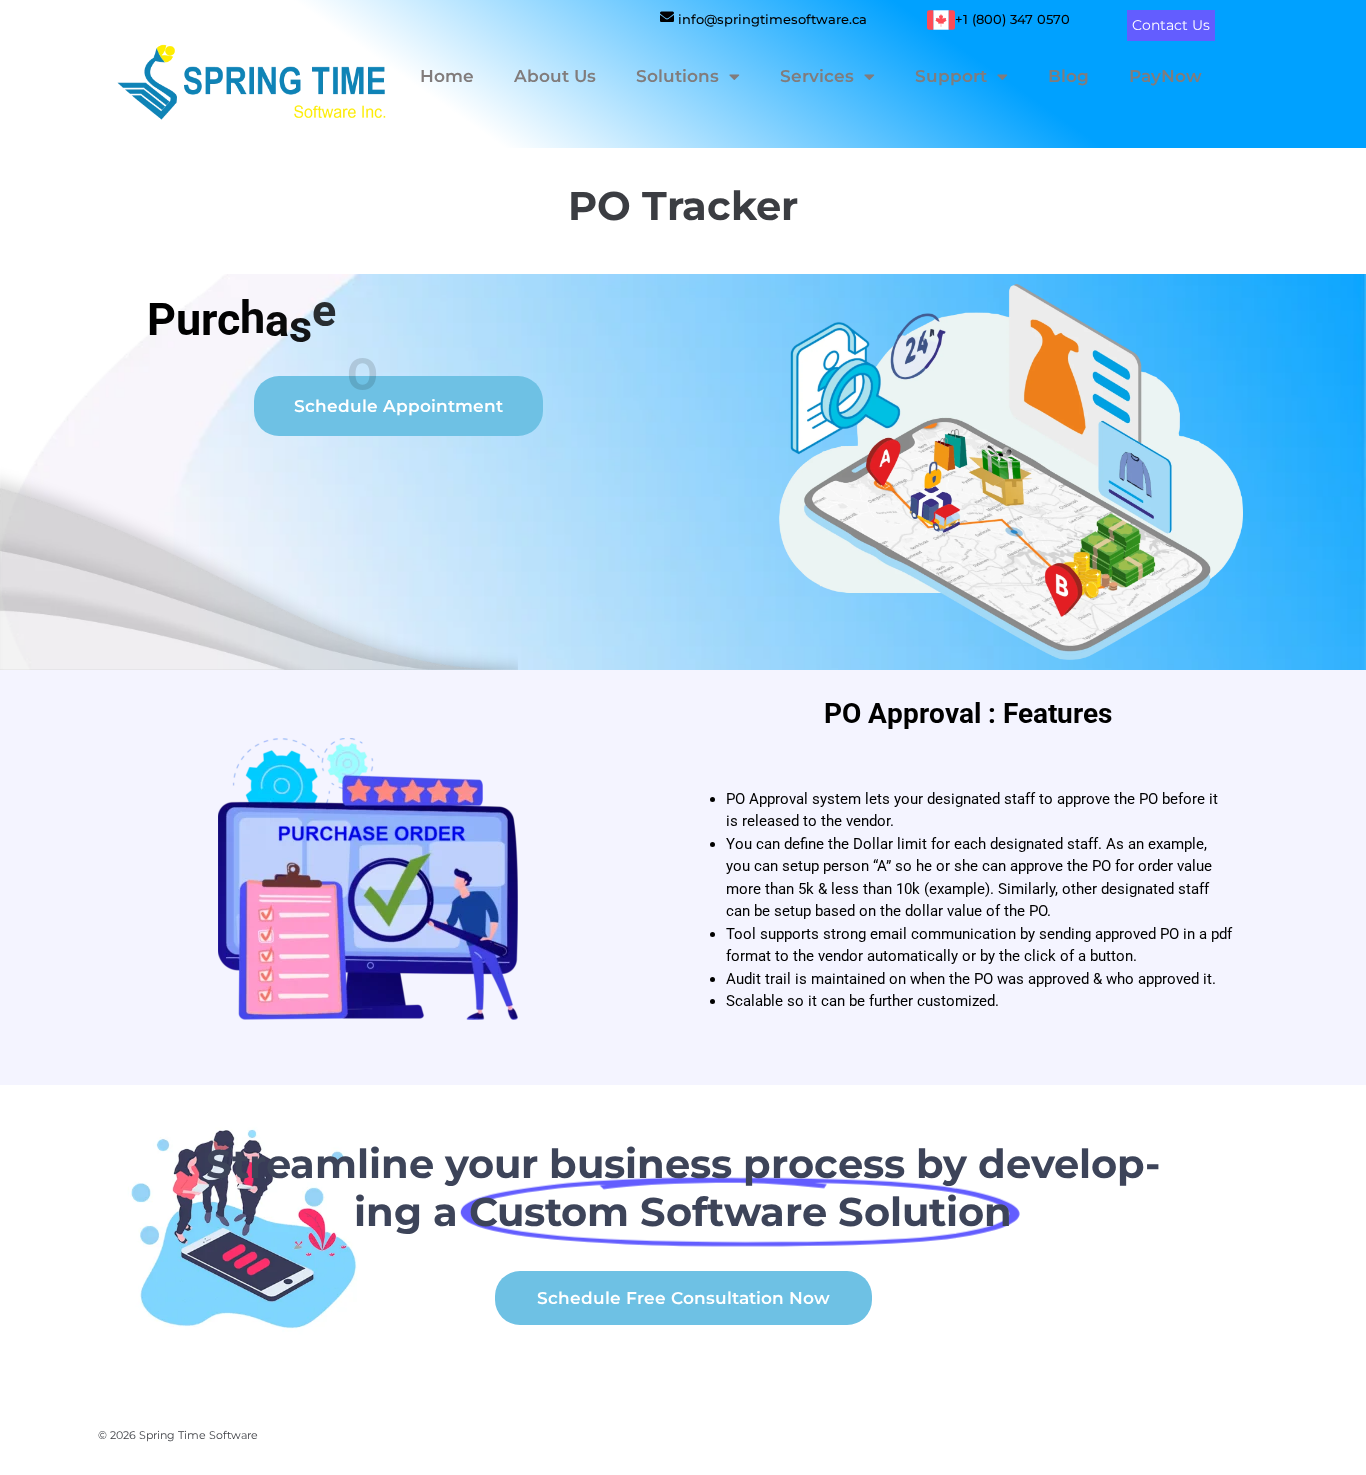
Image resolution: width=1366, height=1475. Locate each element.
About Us (555, 76)
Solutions (677, 76)
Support (951, 76)
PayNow (1165, 76)
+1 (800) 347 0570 (1012, 19)
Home (447, 76)
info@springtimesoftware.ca (772, 19)
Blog (1068, 76)
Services (817, 76)
